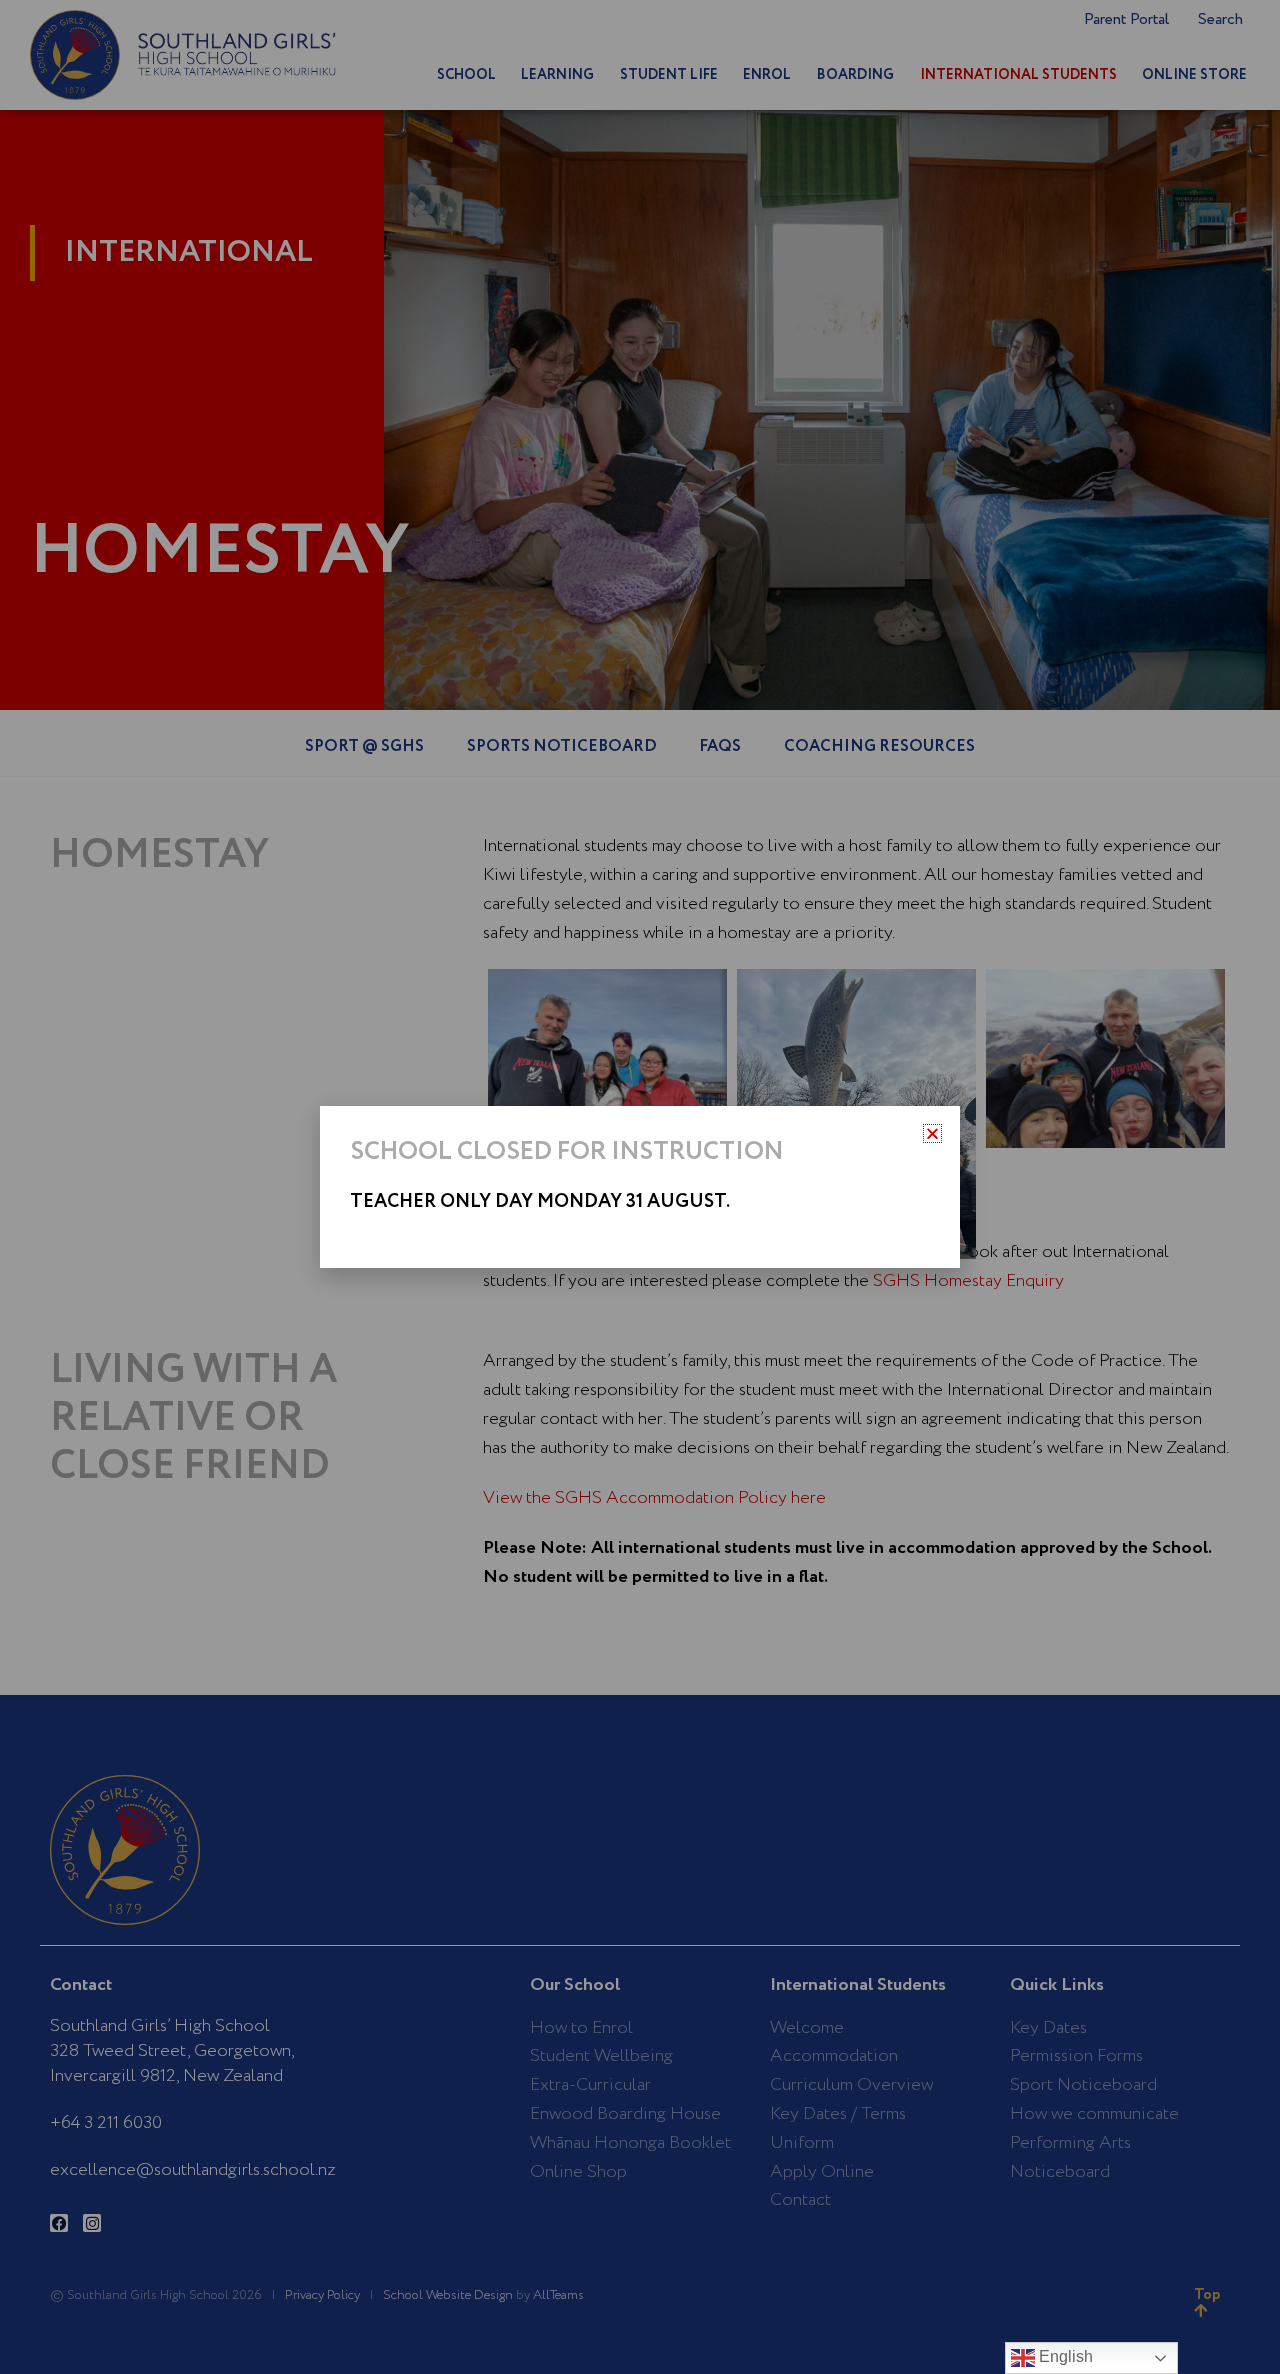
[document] (640, 1187)
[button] (932, 1133)
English (1064, 2356)
